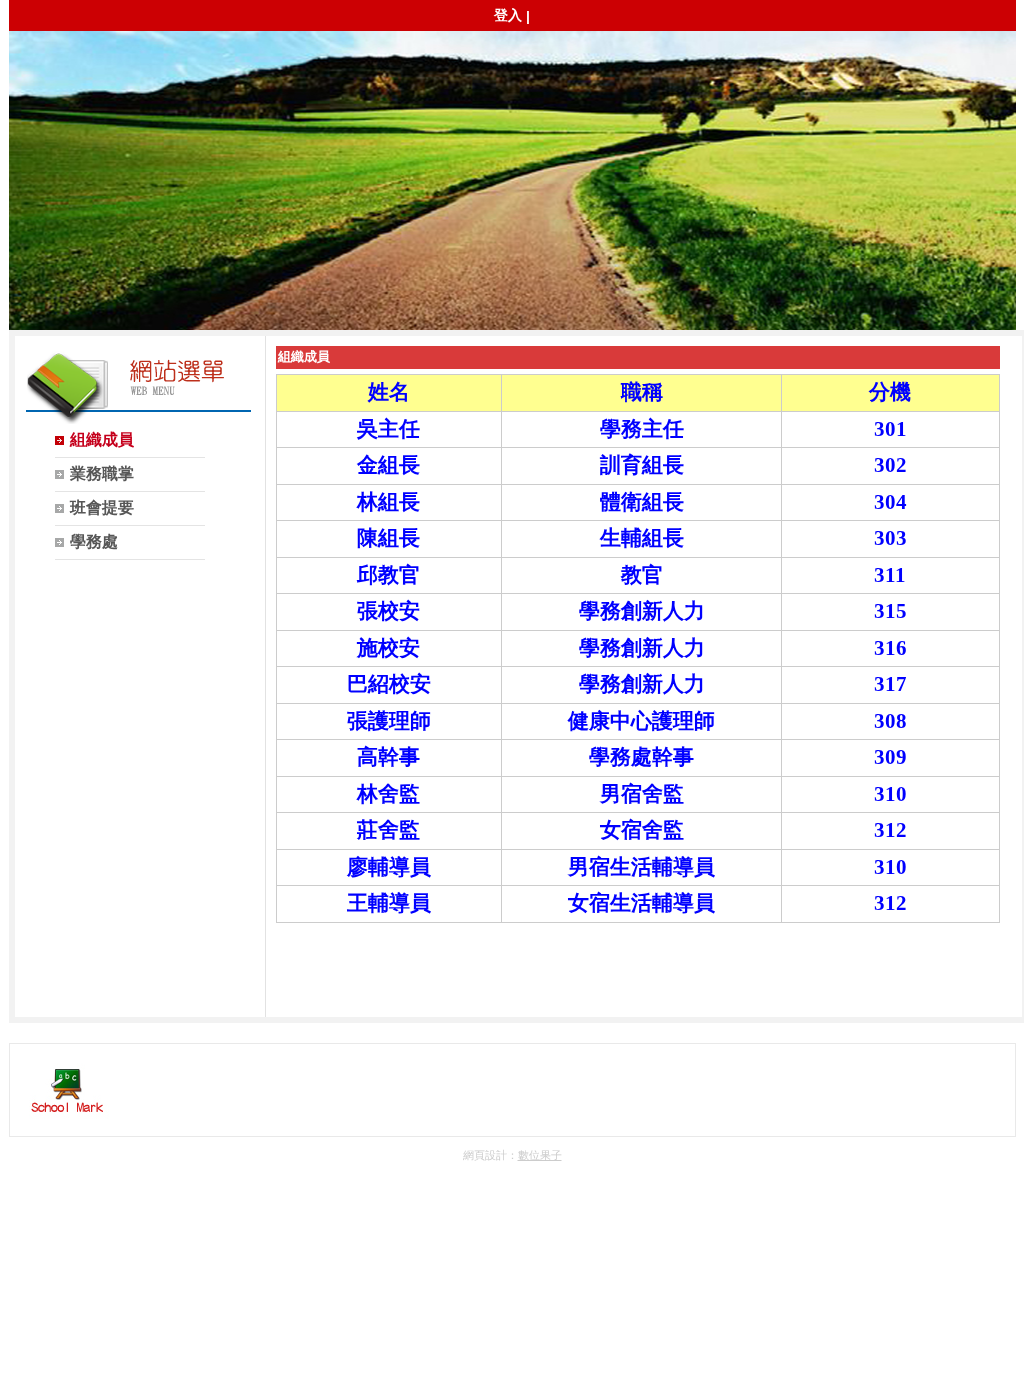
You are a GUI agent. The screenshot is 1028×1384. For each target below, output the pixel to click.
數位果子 (540, 1155)
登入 (508, 15)
